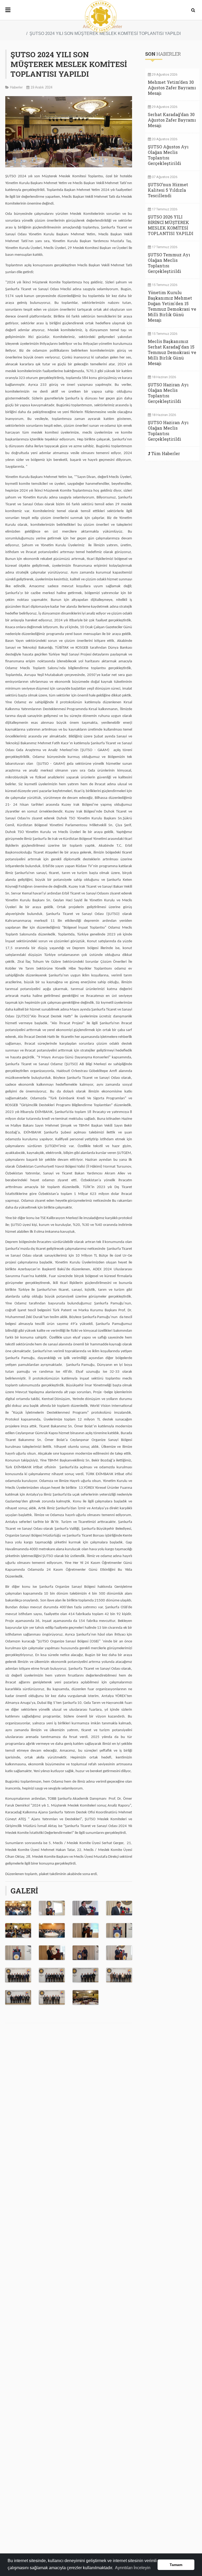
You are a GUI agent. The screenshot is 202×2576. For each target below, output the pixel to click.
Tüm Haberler (166, 453)
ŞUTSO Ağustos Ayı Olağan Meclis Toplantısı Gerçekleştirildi (168, 155)
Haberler (16, 87)
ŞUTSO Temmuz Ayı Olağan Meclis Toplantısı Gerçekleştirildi (169, 263)
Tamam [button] (176, 2565)
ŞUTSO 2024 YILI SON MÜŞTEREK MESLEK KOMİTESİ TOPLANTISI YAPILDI (69, 64)
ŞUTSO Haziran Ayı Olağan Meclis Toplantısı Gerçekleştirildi (168, 393)
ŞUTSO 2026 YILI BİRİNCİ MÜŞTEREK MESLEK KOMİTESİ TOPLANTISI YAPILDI (171, 225)
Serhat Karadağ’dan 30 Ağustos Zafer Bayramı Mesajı (172, 120)
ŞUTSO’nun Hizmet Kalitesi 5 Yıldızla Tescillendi (168, 190)
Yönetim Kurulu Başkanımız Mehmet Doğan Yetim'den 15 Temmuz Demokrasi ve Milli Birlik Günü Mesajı (172, 306)
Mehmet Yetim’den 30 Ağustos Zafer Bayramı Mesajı (172, 88)
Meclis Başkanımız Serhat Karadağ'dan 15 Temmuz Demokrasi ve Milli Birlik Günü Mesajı (172, 352)
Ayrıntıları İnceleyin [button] (133, 2568)
